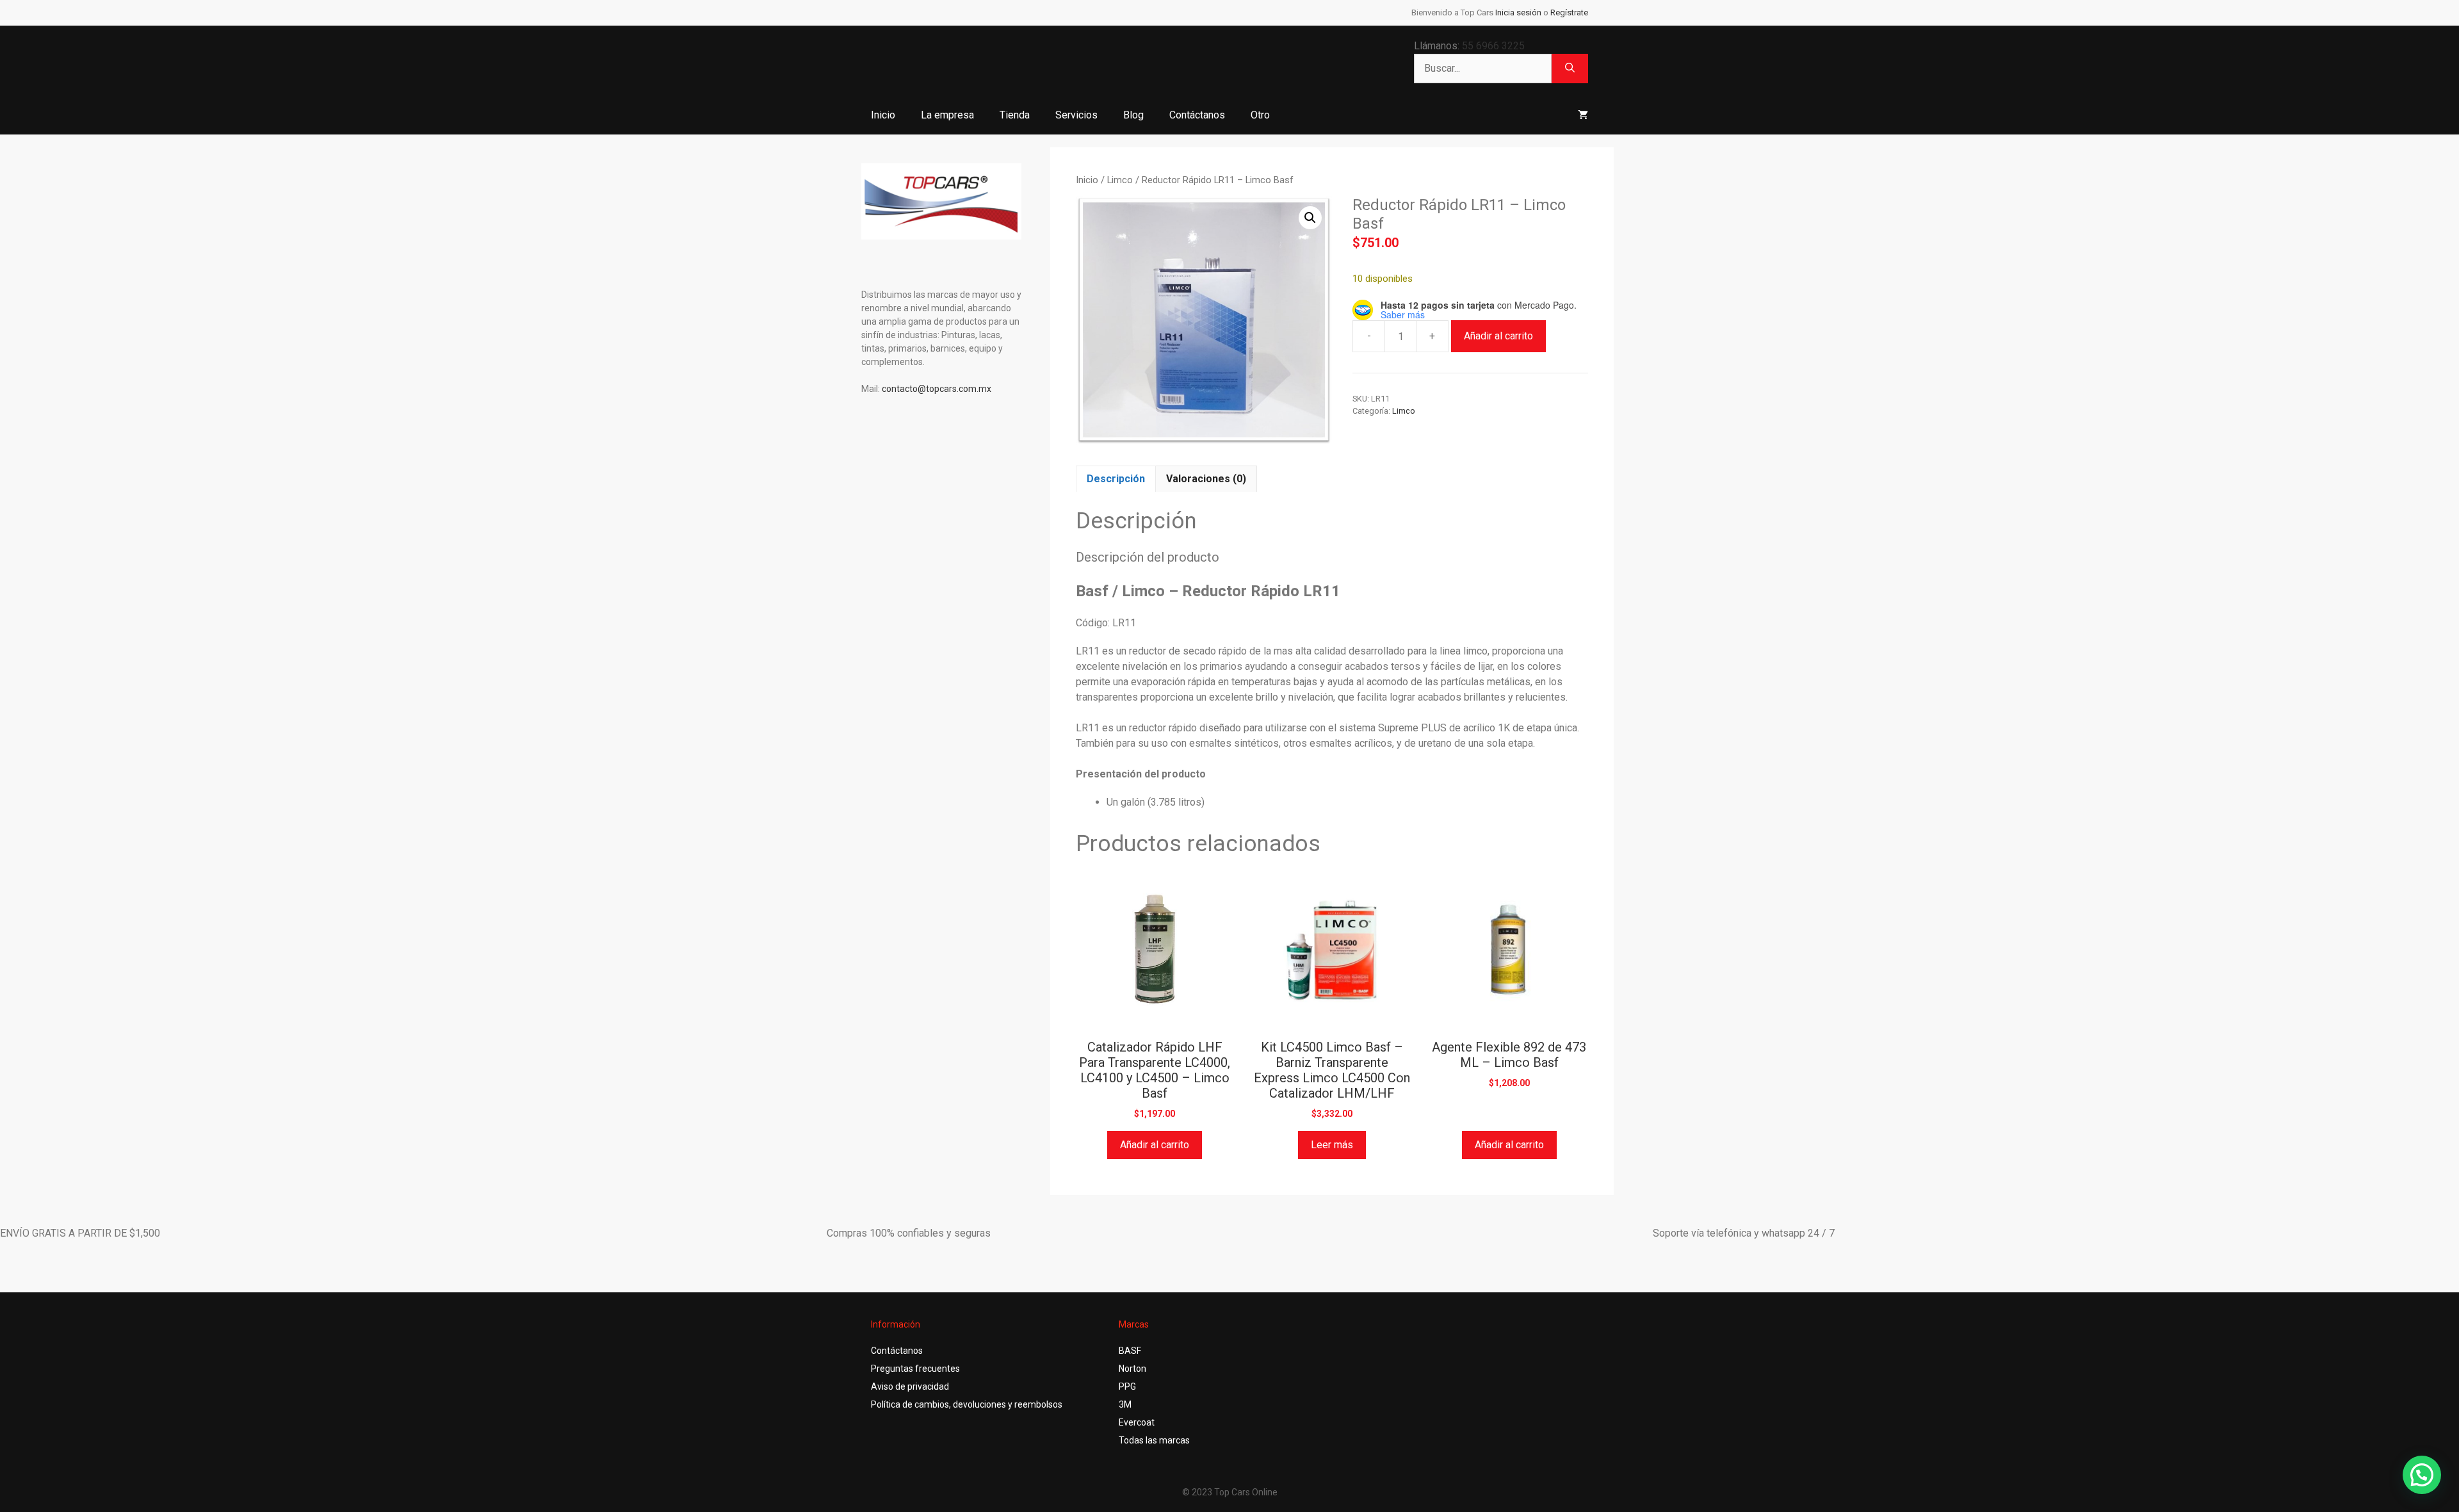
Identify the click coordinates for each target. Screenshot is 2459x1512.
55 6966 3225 (1493, 46)
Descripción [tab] (1116, 479)
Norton (1132, 1369)
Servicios (1076, 115)
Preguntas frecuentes (915, 1369)
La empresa (947, 115)
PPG (1127, 1386)
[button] (1310, 218)
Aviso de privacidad (910, 1386)
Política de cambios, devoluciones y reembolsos (967, 1404)
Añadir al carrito (1498, 336)
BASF (1130, 1351)
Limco (1120, 180)
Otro (1260, 115)
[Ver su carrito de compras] (1583, 115)
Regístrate (1569, 12)
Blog (1133, 115)
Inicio (883, 115)
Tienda (1015, 115)
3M (1125, 1404)
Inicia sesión (1518, 12)
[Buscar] (1570, 69)
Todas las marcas (1154, 1440)
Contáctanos (1197, 115)
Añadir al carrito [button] (1155, 1145)
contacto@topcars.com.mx (937, 389)
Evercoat (1137, 1422)
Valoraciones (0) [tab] (1206, 479)
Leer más (1332, 1145)
